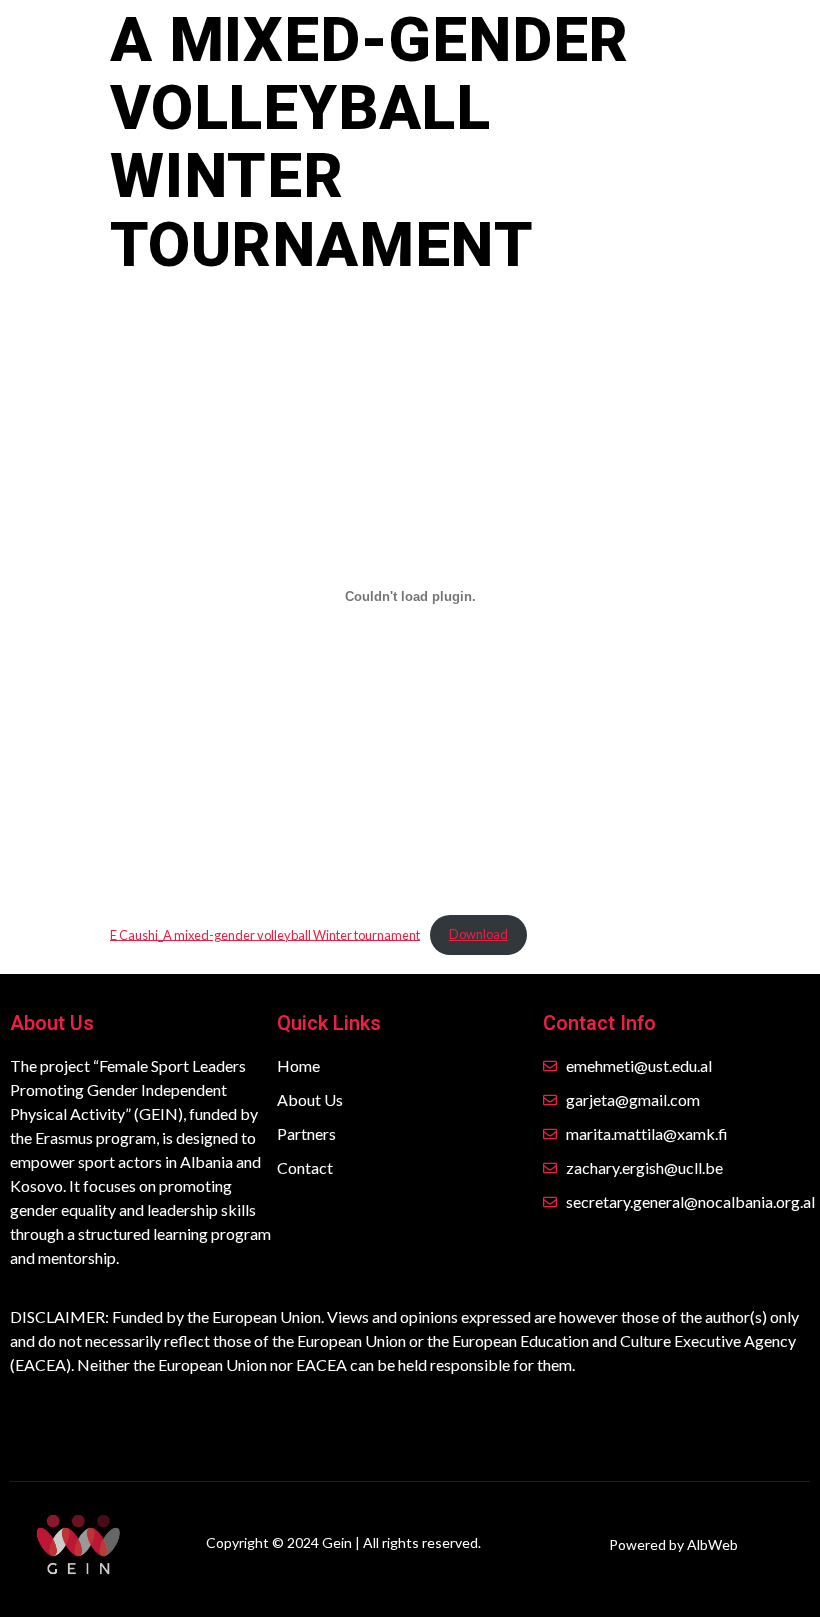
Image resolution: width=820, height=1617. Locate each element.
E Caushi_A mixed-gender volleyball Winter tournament (265, 934)
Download (478, 934)
